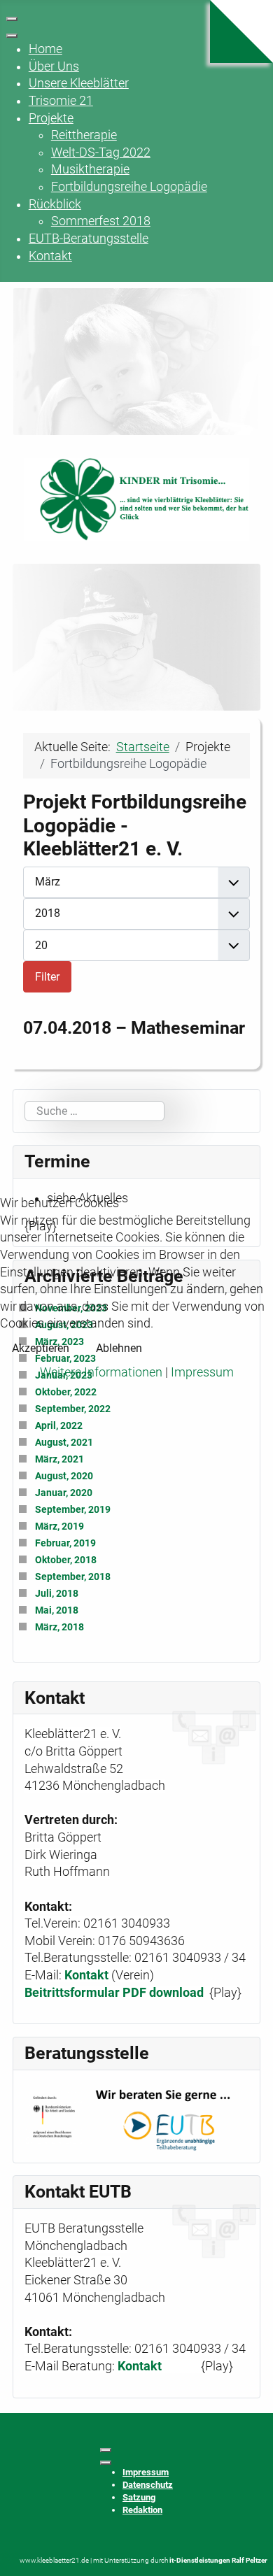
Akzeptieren (41, 1348)
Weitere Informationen (101, 1372)
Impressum (202, 1372)
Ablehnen (119, 1348)
